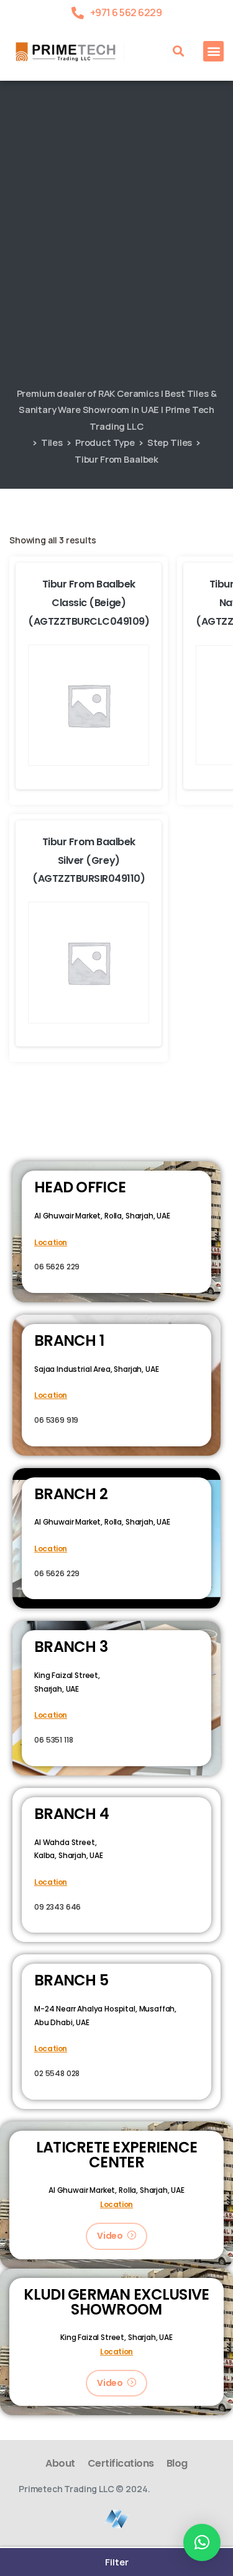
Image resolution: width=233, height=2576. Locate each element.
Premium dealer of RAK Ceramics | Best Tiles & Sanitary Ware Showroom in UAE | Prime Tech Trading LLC (117, 410)
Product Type (105, 442)
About (60, 2463)
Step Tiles (170, 442)
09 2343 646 (57, 1907)
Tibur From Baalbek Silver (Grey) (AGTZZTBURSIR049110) (89, 860)
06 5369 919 (56, 1420)
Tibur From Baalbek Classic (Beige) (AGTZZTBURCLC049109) (89, 603)
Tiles (52, 442)
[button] (178, 51)
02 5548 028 (57, 2073)
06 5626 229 (57, 1267)
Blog (177, 2463)
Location (51, 1242)
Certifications (121, 2463)
